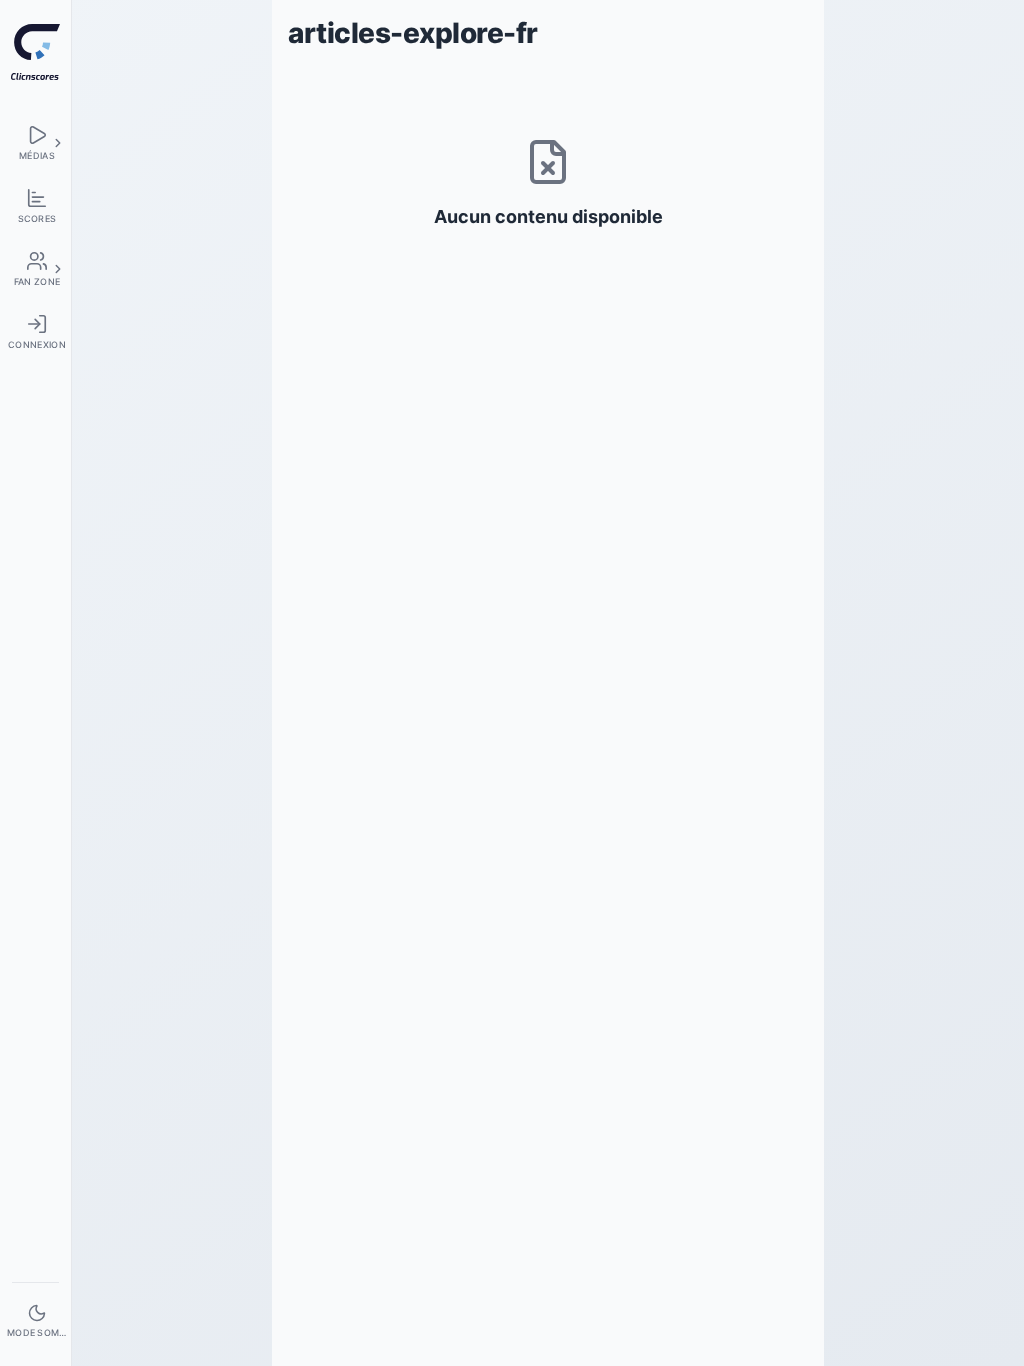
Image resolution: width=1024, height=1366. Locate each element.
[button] (58, 143)
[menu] (35, 142)
